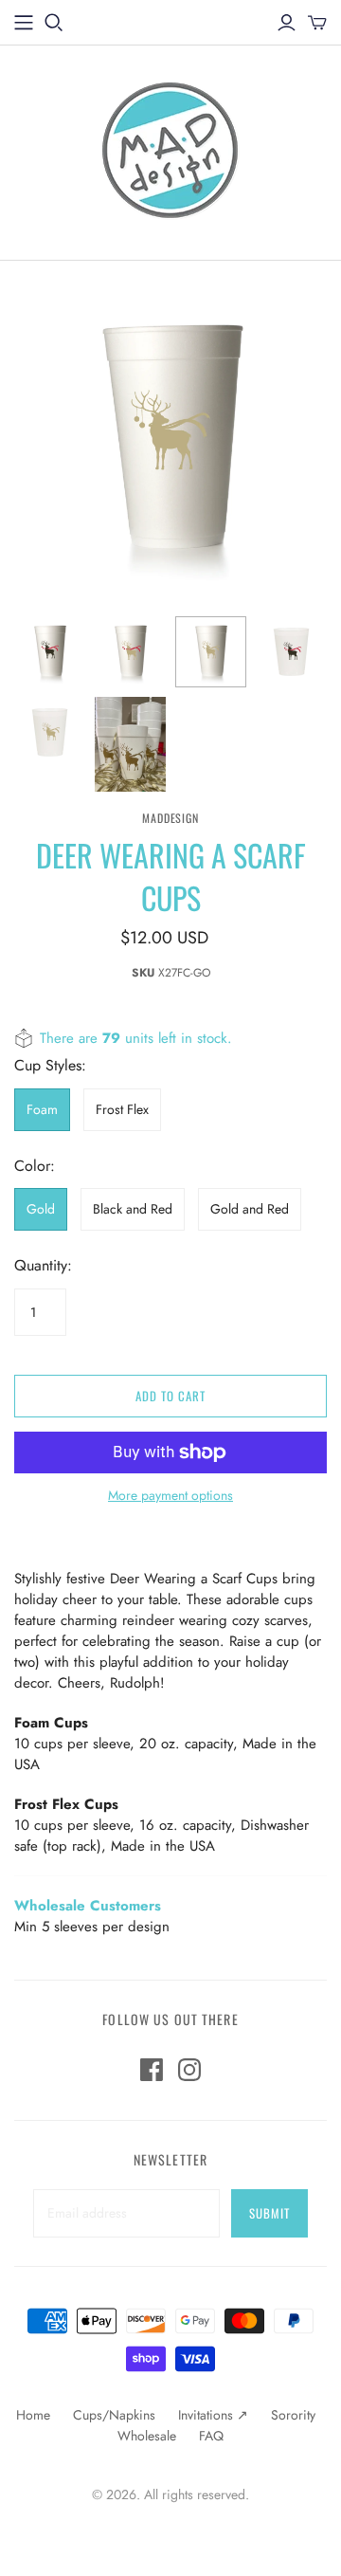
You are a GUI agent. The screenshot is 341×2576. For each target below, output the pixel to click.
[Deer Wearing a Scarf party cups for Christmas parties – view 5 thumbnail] (50, 732)
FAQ (211, 2436)
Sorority (293, 2415)
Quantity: (43, 1266)
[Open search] (54, 23)
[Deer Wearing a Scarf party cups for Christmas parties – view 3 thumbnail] (211, 652)
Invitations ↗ (213, 2415)
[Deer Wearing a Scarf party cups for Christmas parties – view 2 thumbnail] (130, 652)
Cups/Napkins (114, 2415)
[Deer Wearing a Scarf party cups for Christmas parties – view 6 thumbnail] (130, 744)
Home (33, 2415)
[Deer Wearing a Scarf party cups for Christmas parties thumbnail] (50, 652)
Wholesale (147, 2436)
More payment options (170, 1496)
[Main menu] (24, 23)
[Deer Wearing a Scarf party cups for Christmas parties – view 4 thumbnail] (291, 652)
